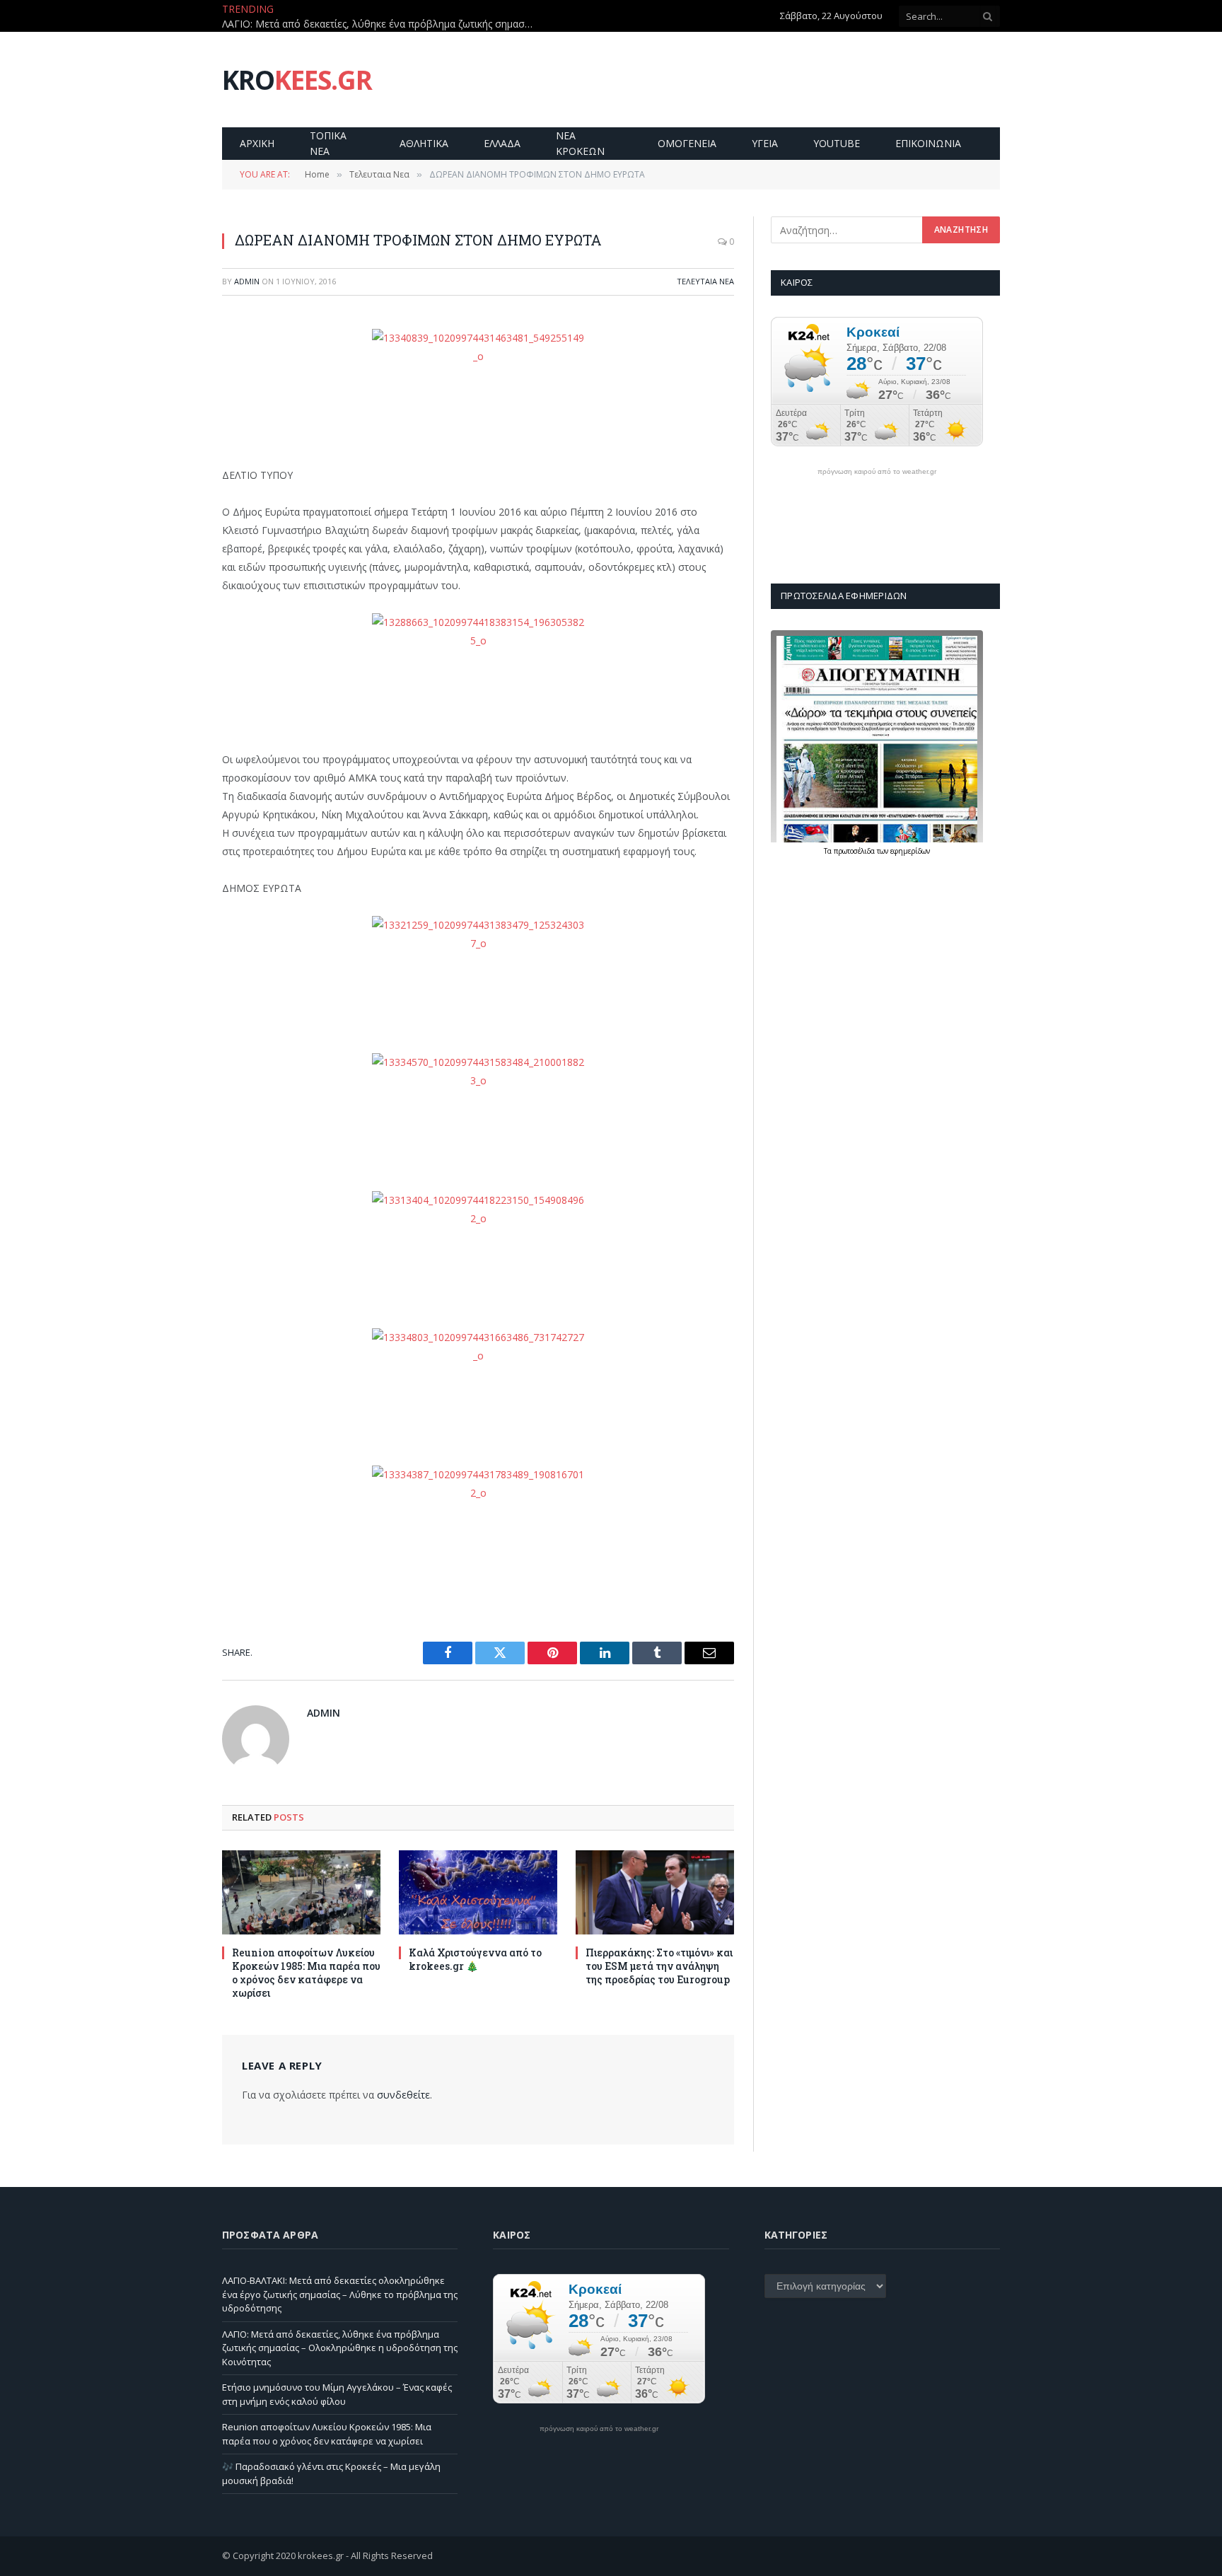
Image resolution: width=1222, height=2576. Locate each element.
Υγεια (765, 143)
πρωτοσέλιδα (855, 851)
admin (247, 281)
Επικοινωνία (928, 143)
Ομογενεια (687, 143)
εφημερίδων (910, 851)
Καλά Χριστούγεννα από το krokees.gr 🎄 (475, 1959)
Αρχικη (257, 143)
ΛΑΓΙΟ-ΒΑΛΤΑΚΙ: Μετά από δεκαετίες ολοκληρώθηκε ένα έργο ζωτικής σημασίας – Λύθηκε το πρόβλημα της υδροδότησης (340, 2294)
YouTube (837, 143)
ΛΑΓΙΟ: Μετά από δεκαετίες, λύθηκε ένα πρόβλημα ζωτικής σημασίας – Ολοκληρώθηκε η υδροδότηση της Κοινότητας (381, 24)
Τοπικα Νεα (328, 143)
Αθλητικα (424, 143)
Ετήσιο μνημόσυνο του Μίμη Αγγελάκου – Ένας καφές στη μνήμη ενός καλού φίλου (337, 2394)
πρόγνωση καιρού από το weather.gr (877, 472)
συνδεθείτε (403, 2095)
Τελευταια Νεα (705, 281)
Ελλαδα (502, 143)
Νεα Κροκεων (580, 143)
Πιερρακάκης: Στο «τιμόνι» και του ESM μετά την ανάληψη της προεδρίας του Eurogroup (659, 1966)
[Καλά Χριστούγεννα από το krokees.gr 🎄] (478, 1892)
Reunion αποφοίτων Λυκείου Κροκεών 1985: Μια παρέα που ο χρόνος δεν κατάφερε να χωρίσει (306, 1973)
